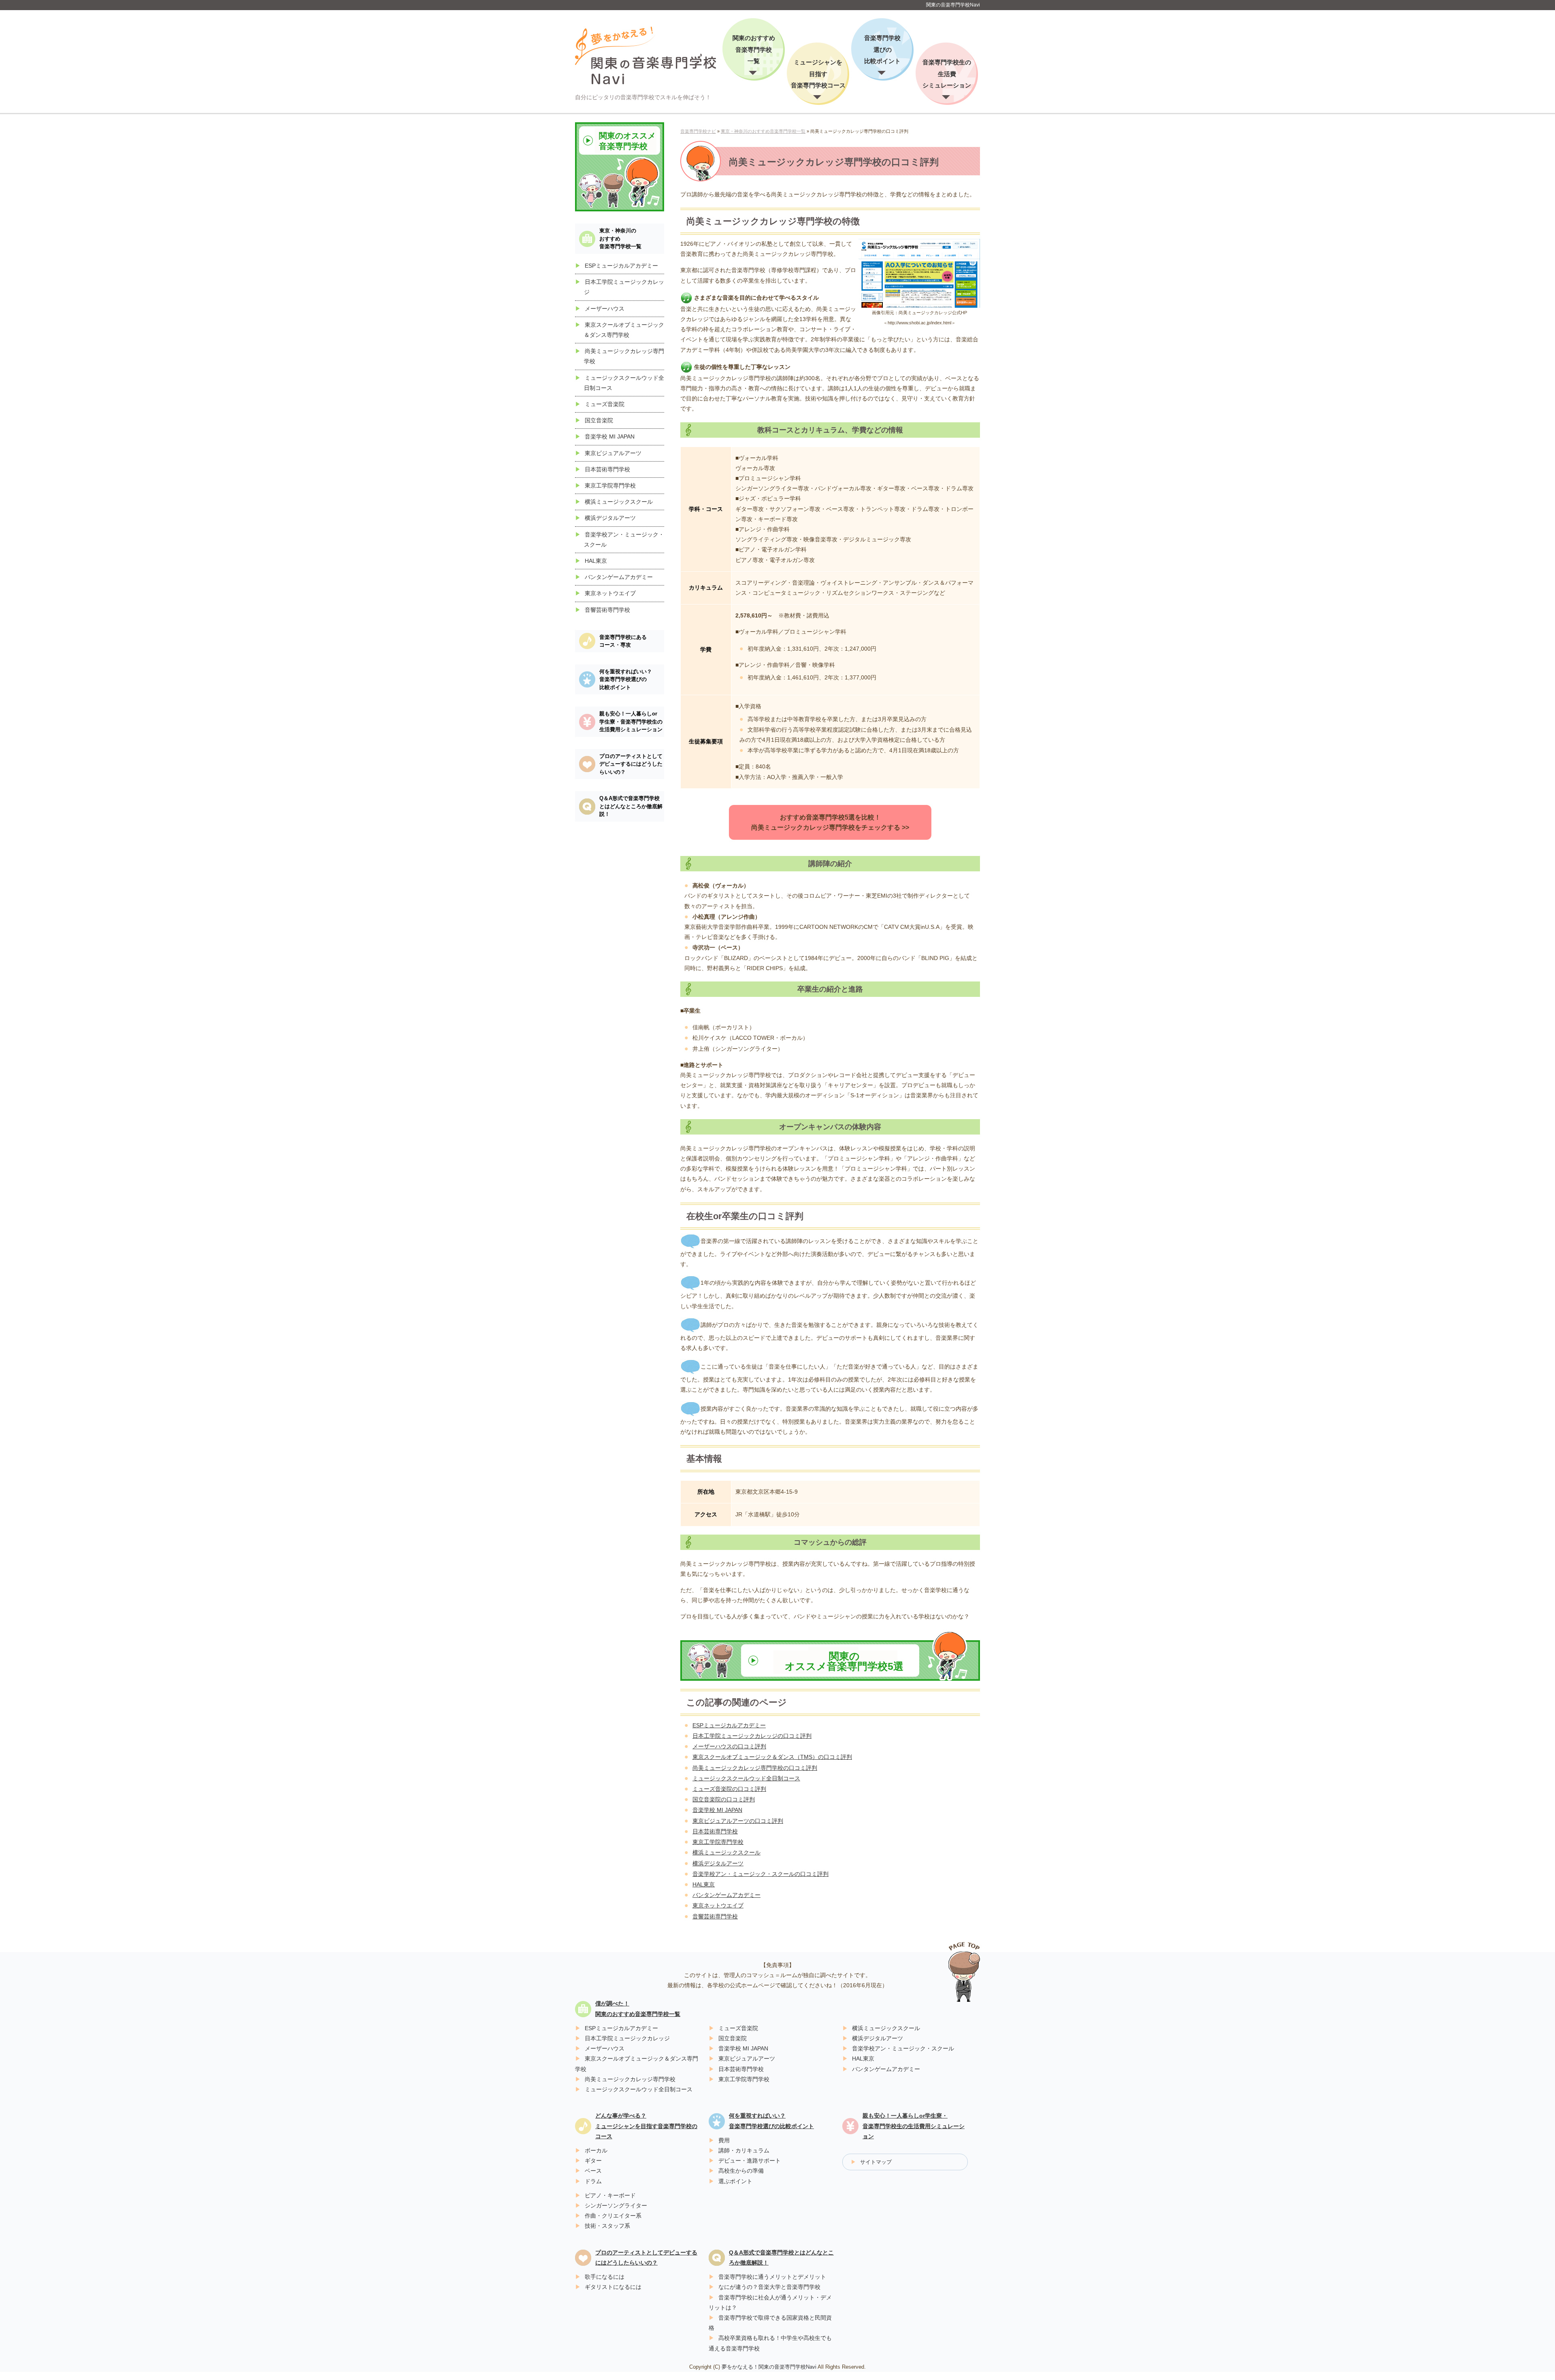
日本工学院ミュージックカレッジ (627, 2038)
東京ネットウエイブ (718, 1905)
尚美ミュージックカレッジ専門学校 (630, 2079)
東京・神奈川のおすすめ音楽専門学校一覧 (763, 131)
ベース (593, 2171)
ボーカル (596, 2150)
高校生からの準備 (741, 2171)
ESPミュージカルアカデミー (729, 1725)
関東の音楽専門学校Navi (953, 5)
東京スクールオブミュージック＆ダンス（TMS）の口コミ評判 (772, 1757)
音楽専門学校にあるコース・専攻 (623, 641)
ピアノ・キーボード (610, 2195)
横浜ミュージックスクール (726, 1852)
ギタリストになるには (613, 2287)
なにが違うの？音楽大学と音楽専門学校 (769, 2287)
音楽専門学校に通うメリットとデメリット (772, 2277)
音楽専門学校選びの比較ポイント (882, 49)
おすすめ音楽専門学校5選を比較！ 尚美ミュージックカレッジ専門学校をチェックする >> (830, 822)
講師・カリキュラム (744, 2150)
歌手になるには (605, 2277)
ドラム (593, 2181)
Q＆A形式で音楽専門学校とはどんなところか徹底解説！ (631, 806)
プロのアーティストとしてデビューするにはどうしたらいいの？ (631, 764)
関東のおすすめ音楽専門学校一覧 (754, 49)
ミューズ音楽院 (605, 404)
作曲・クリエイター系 (613, 2216)
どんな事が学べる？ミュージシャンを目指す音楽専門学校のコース (646, 2126)
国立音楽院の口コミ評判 (724, 1799)
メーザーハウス (605, 309)
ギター (593, 2161)
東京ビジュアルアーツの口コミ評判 (738, 1821)
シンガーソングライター (616, 2205)
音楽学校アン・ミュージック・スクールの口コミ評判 (760, 1874)
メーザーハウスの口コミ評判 (729, 1746)
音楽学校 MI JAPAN (717, 1810)
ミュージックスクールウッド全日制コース (746, 1778)
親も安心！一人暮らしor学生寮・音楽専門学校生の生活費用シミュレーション (631, 722)
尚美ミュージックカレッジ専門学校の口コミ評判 (755, 1768)
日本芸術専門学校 (715, 1831)
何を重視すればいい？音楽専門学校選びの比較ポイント (626, 679)
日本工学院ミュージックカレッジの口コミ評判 (752, 1736)
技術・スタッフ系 (607, 2226)
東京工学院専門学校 (718, 1842)
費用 (724, 2140)
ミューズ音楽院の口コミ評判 (729, 1789)
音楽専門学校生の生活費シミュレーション (947, 74)
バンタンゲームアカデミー (726, 1895)
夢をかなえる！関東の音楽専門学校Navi (769, 2367)
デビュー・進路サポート (750, 2161)
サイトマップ (876, 2162)
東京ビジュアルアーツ (613, 453)
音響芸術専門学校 (715, 1916)
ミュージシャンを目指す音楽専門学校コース (818, 74)
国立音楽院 (599, 420)
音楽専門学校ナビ (698, 131)
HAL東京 (704, 1884)
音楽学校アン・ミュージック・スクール (903, 2048)
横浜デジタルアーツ (718, 1863)
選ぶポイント (735, 2181)
